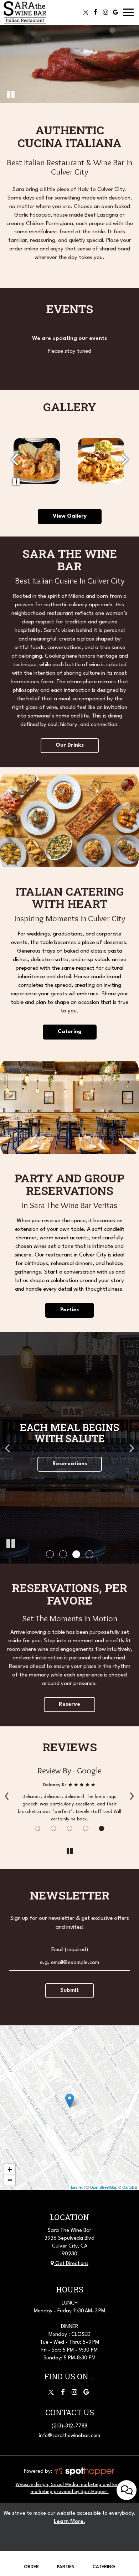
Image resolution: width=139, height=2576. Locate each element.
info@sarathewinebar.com (69, 2436)
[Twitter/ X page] (51, 2392)
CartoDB (130, 2187)
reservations (70, 1464)
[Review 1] (38, 1828)
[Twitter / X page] (86, 12)
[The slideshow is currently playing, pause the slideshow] (11, 1544)
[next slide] (132, 1448)
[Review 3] (70, 1828)
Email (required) (70, 1950)
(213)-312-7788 (69, 2426)
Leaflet (77, 2187)
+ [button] (10, 2169)
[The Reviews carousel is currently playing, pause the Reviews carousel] (69, 1851)
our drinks (70, 745)
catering (70, 1032)
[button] (50, 1554)
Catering (104, 2567)
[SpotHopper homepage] (84, 2471)
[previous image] (14, 460)
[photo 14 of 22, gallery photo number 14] (37, 461)
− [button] (10, 2180)
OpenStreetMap (104, 2187)
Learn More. (69, 2522)
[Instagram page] (105, 12)
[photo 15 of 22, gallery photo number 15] (101, 461)
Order (31, 2567)
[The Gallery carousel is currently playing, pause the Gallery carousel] (16, 482)
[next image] (125, 460)
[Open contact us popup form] (127, 2490)
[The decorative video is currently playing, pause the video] (11, 94)
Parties (69, 1310)
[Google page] (115, 12)
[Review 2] (54, 1828)
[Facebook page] (96, 12)
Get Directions (71, 2264)
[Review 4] (86, 1828)
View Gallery (70, 516)
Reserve (69, 1704)
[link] (70, 2101)
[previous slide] (7, 1448)
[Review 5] (102, 1828)
